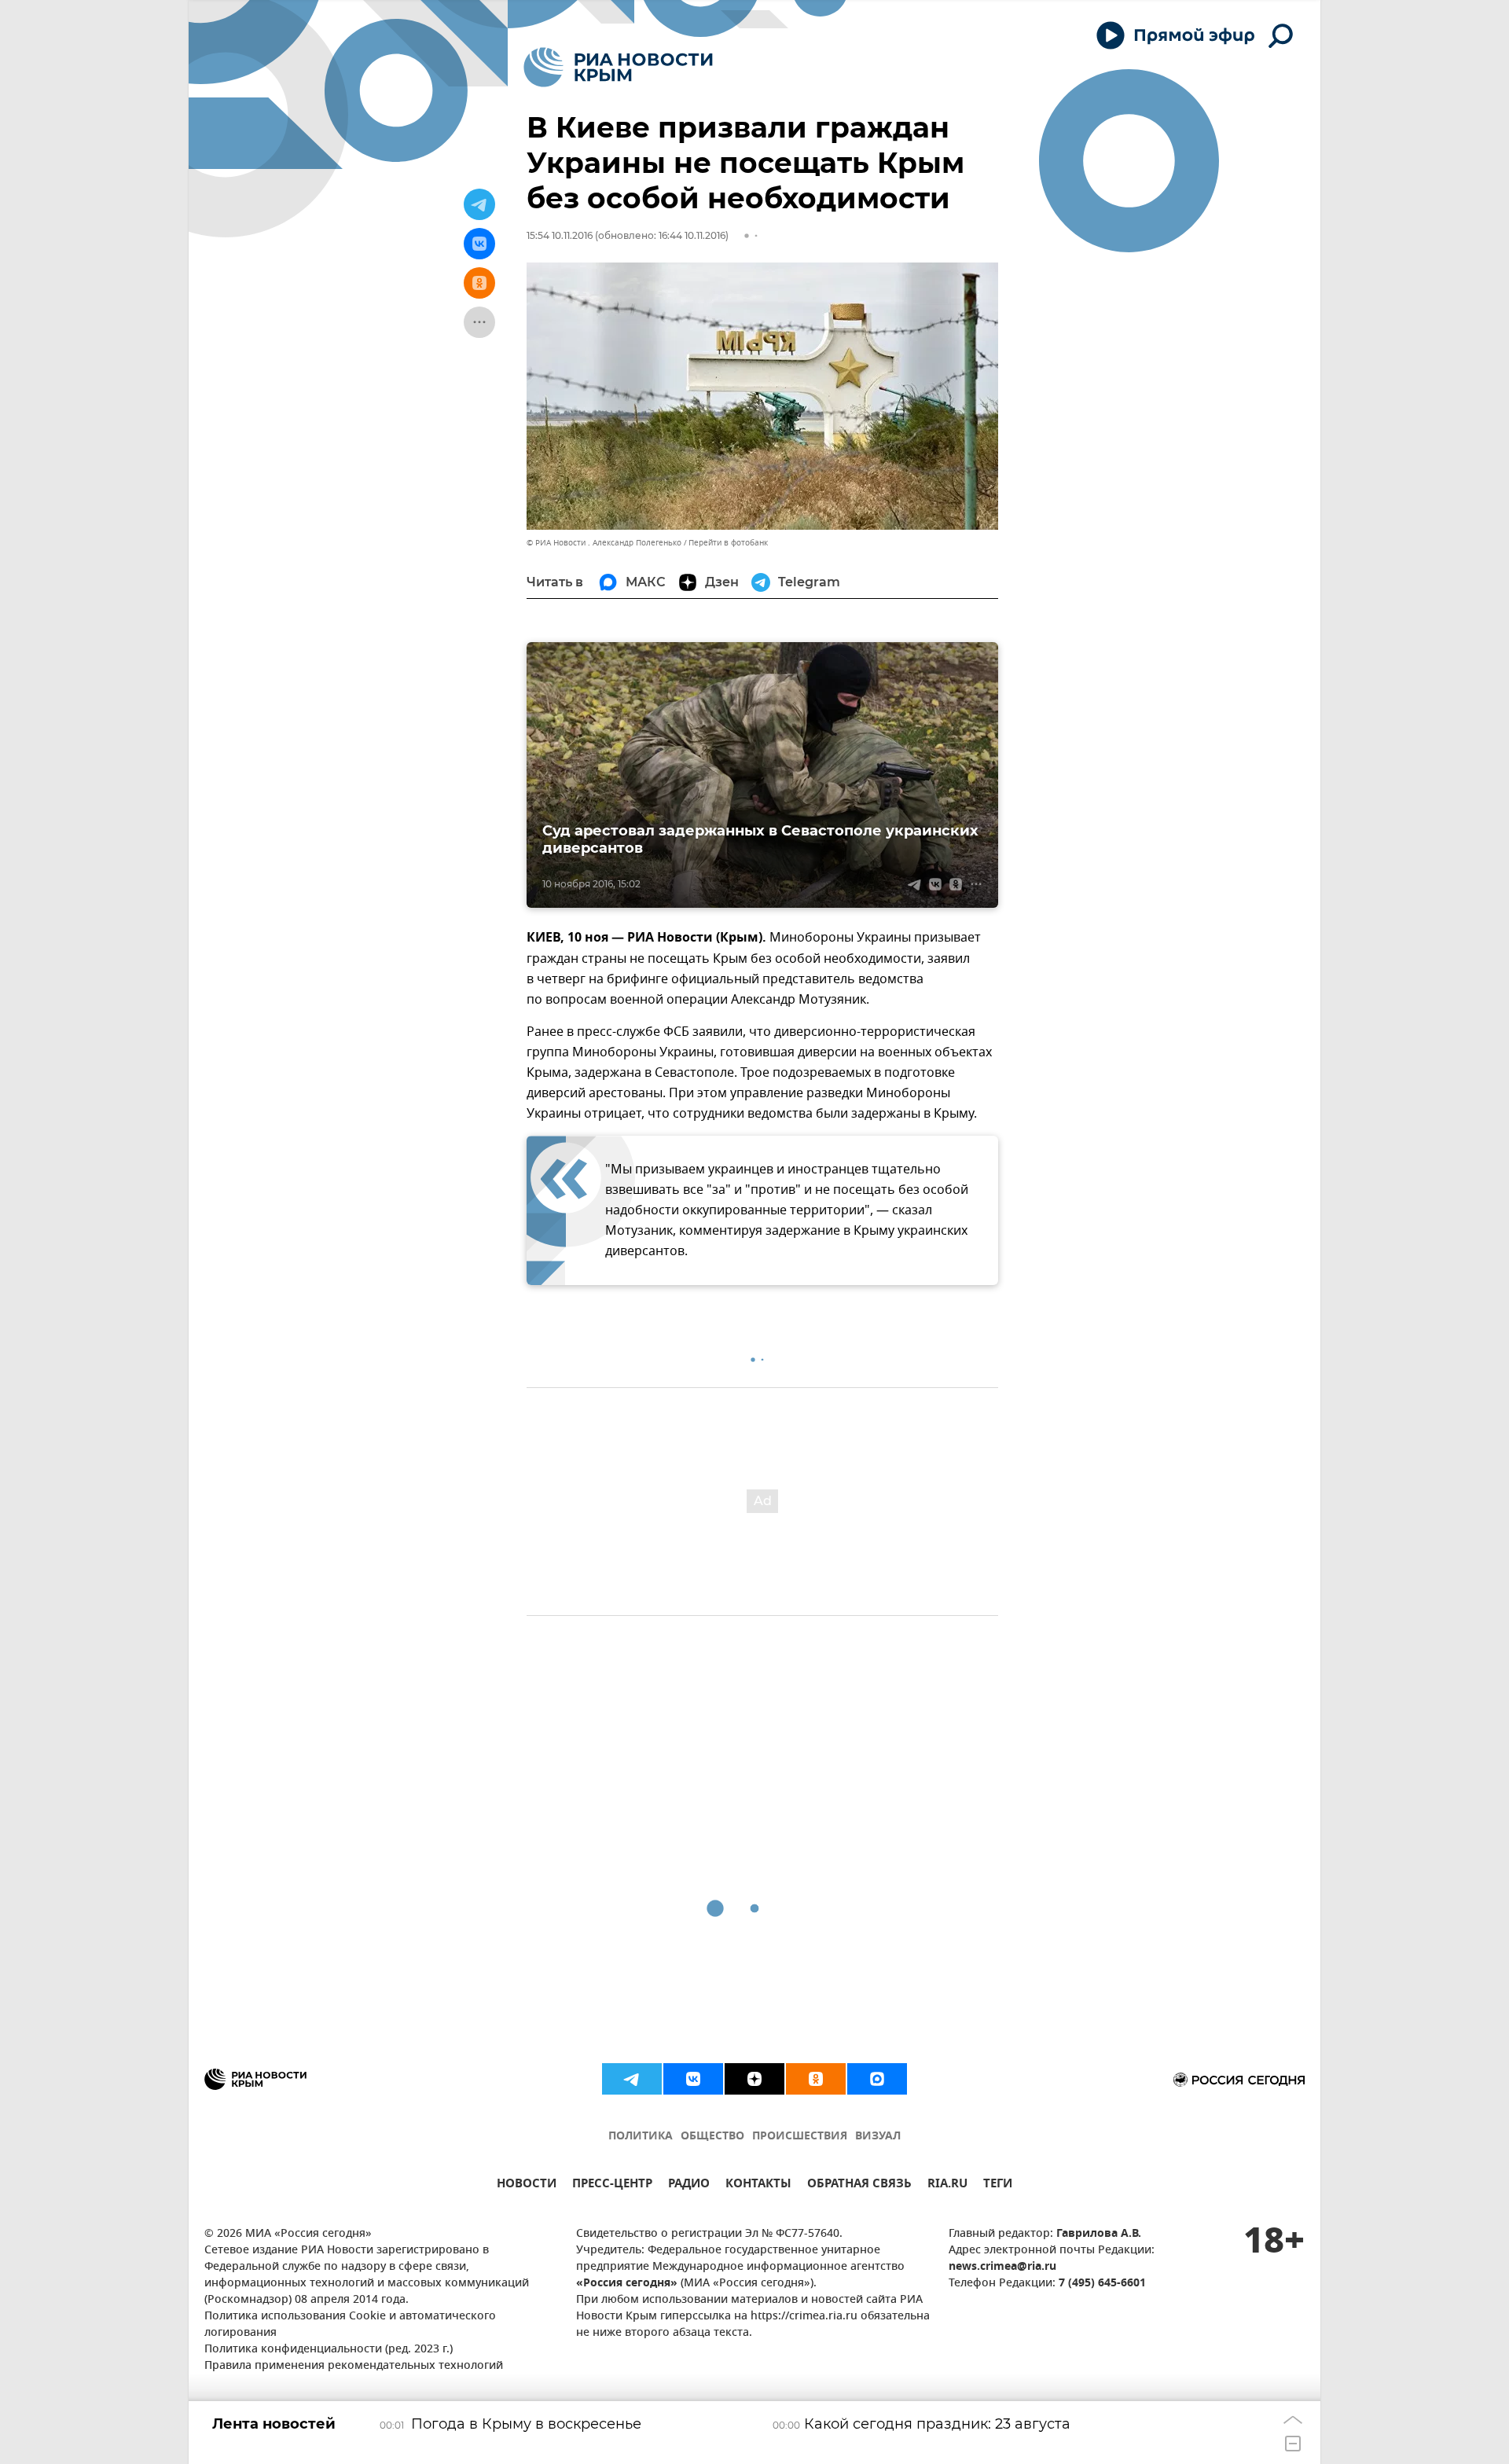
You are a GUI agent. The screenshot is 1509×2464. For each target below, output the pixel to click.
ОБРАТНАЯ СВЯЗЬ (859, 2185)
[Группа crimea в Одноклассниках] (816, 2079)
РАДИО (689, 2185)
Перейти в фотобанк (728, 543)
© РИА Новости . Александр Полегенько (604, 543)
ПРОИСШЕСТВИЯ (800, 2137)
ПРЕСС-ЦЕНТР (612, 2185)
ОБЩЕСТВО (712, 2137)
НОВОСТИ (527, 2185)
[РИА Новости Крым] (618, 67)
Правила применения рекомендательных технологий (354, 2366)
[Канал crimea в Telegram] (632, 2079)
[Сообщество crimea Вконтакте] (693, 2079)
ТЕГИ (998, 2185)
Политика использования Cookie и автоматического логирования (350, 2325)
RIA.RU (947, 2185)
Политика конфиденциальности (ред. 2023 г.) (329, 2350)
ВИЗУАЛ (878, 2137)
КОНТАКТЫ (758, 2185)
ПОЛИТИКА (641, 2137)
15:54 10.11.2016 (560, 235)
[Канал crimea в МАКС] (877, 2079)
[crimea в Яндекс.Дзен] (754, 2079)
